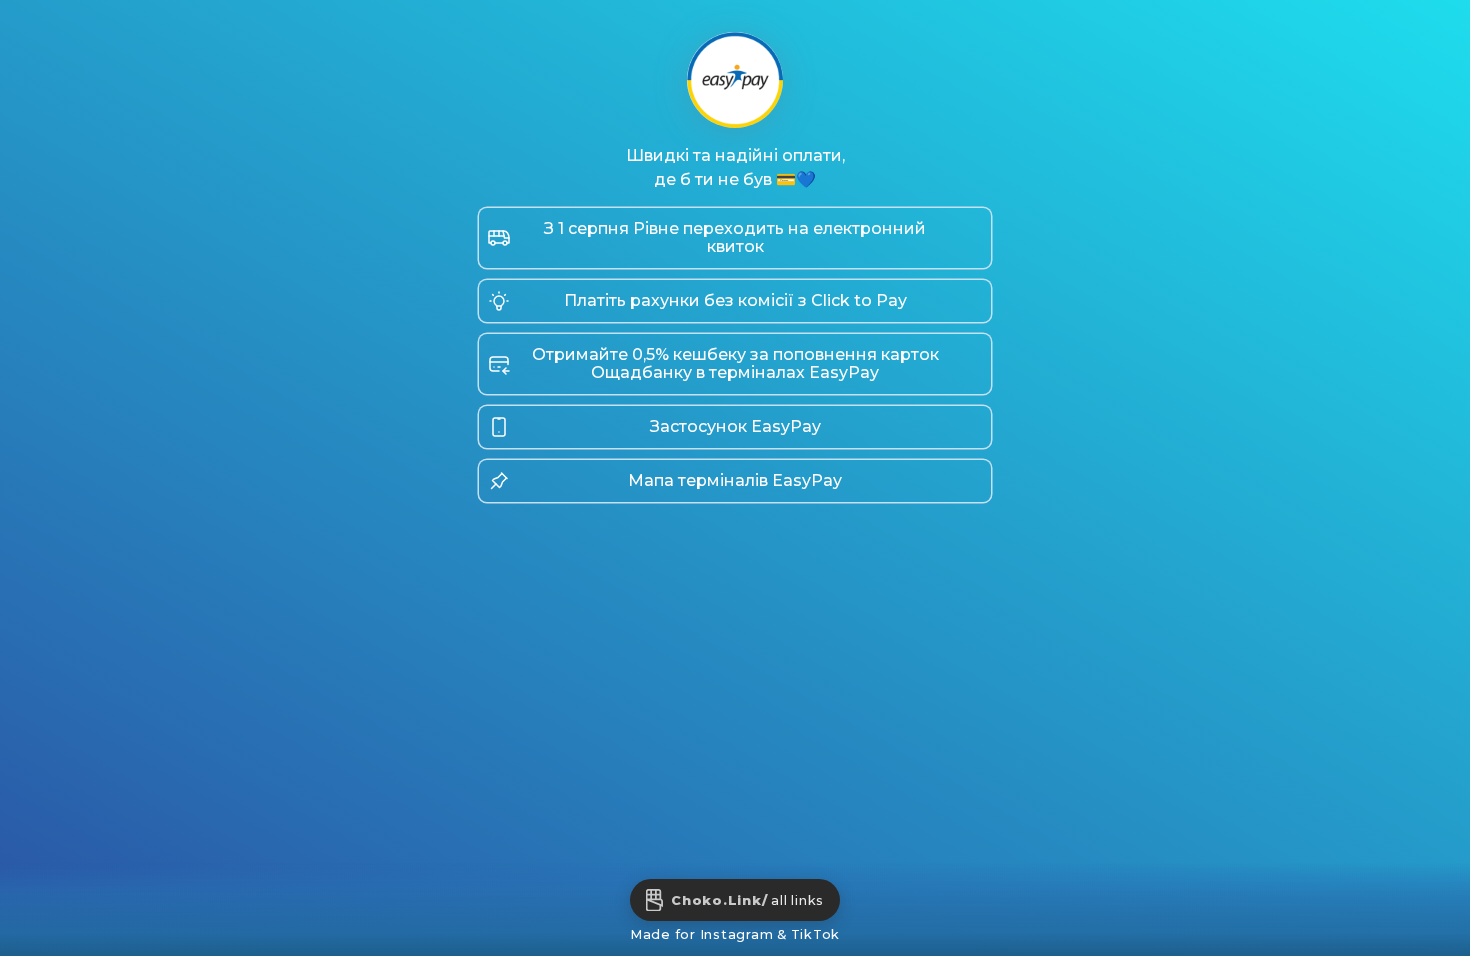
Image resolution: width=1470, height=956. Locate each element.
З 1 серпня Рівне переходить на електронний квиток (735, 237)
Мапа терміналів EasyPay (735, 480)
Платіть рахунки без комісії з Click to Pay (735, 300)
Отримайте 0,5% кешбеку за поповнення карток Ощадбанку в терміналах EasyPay (735, 363)
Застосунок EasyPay (735, 426)
